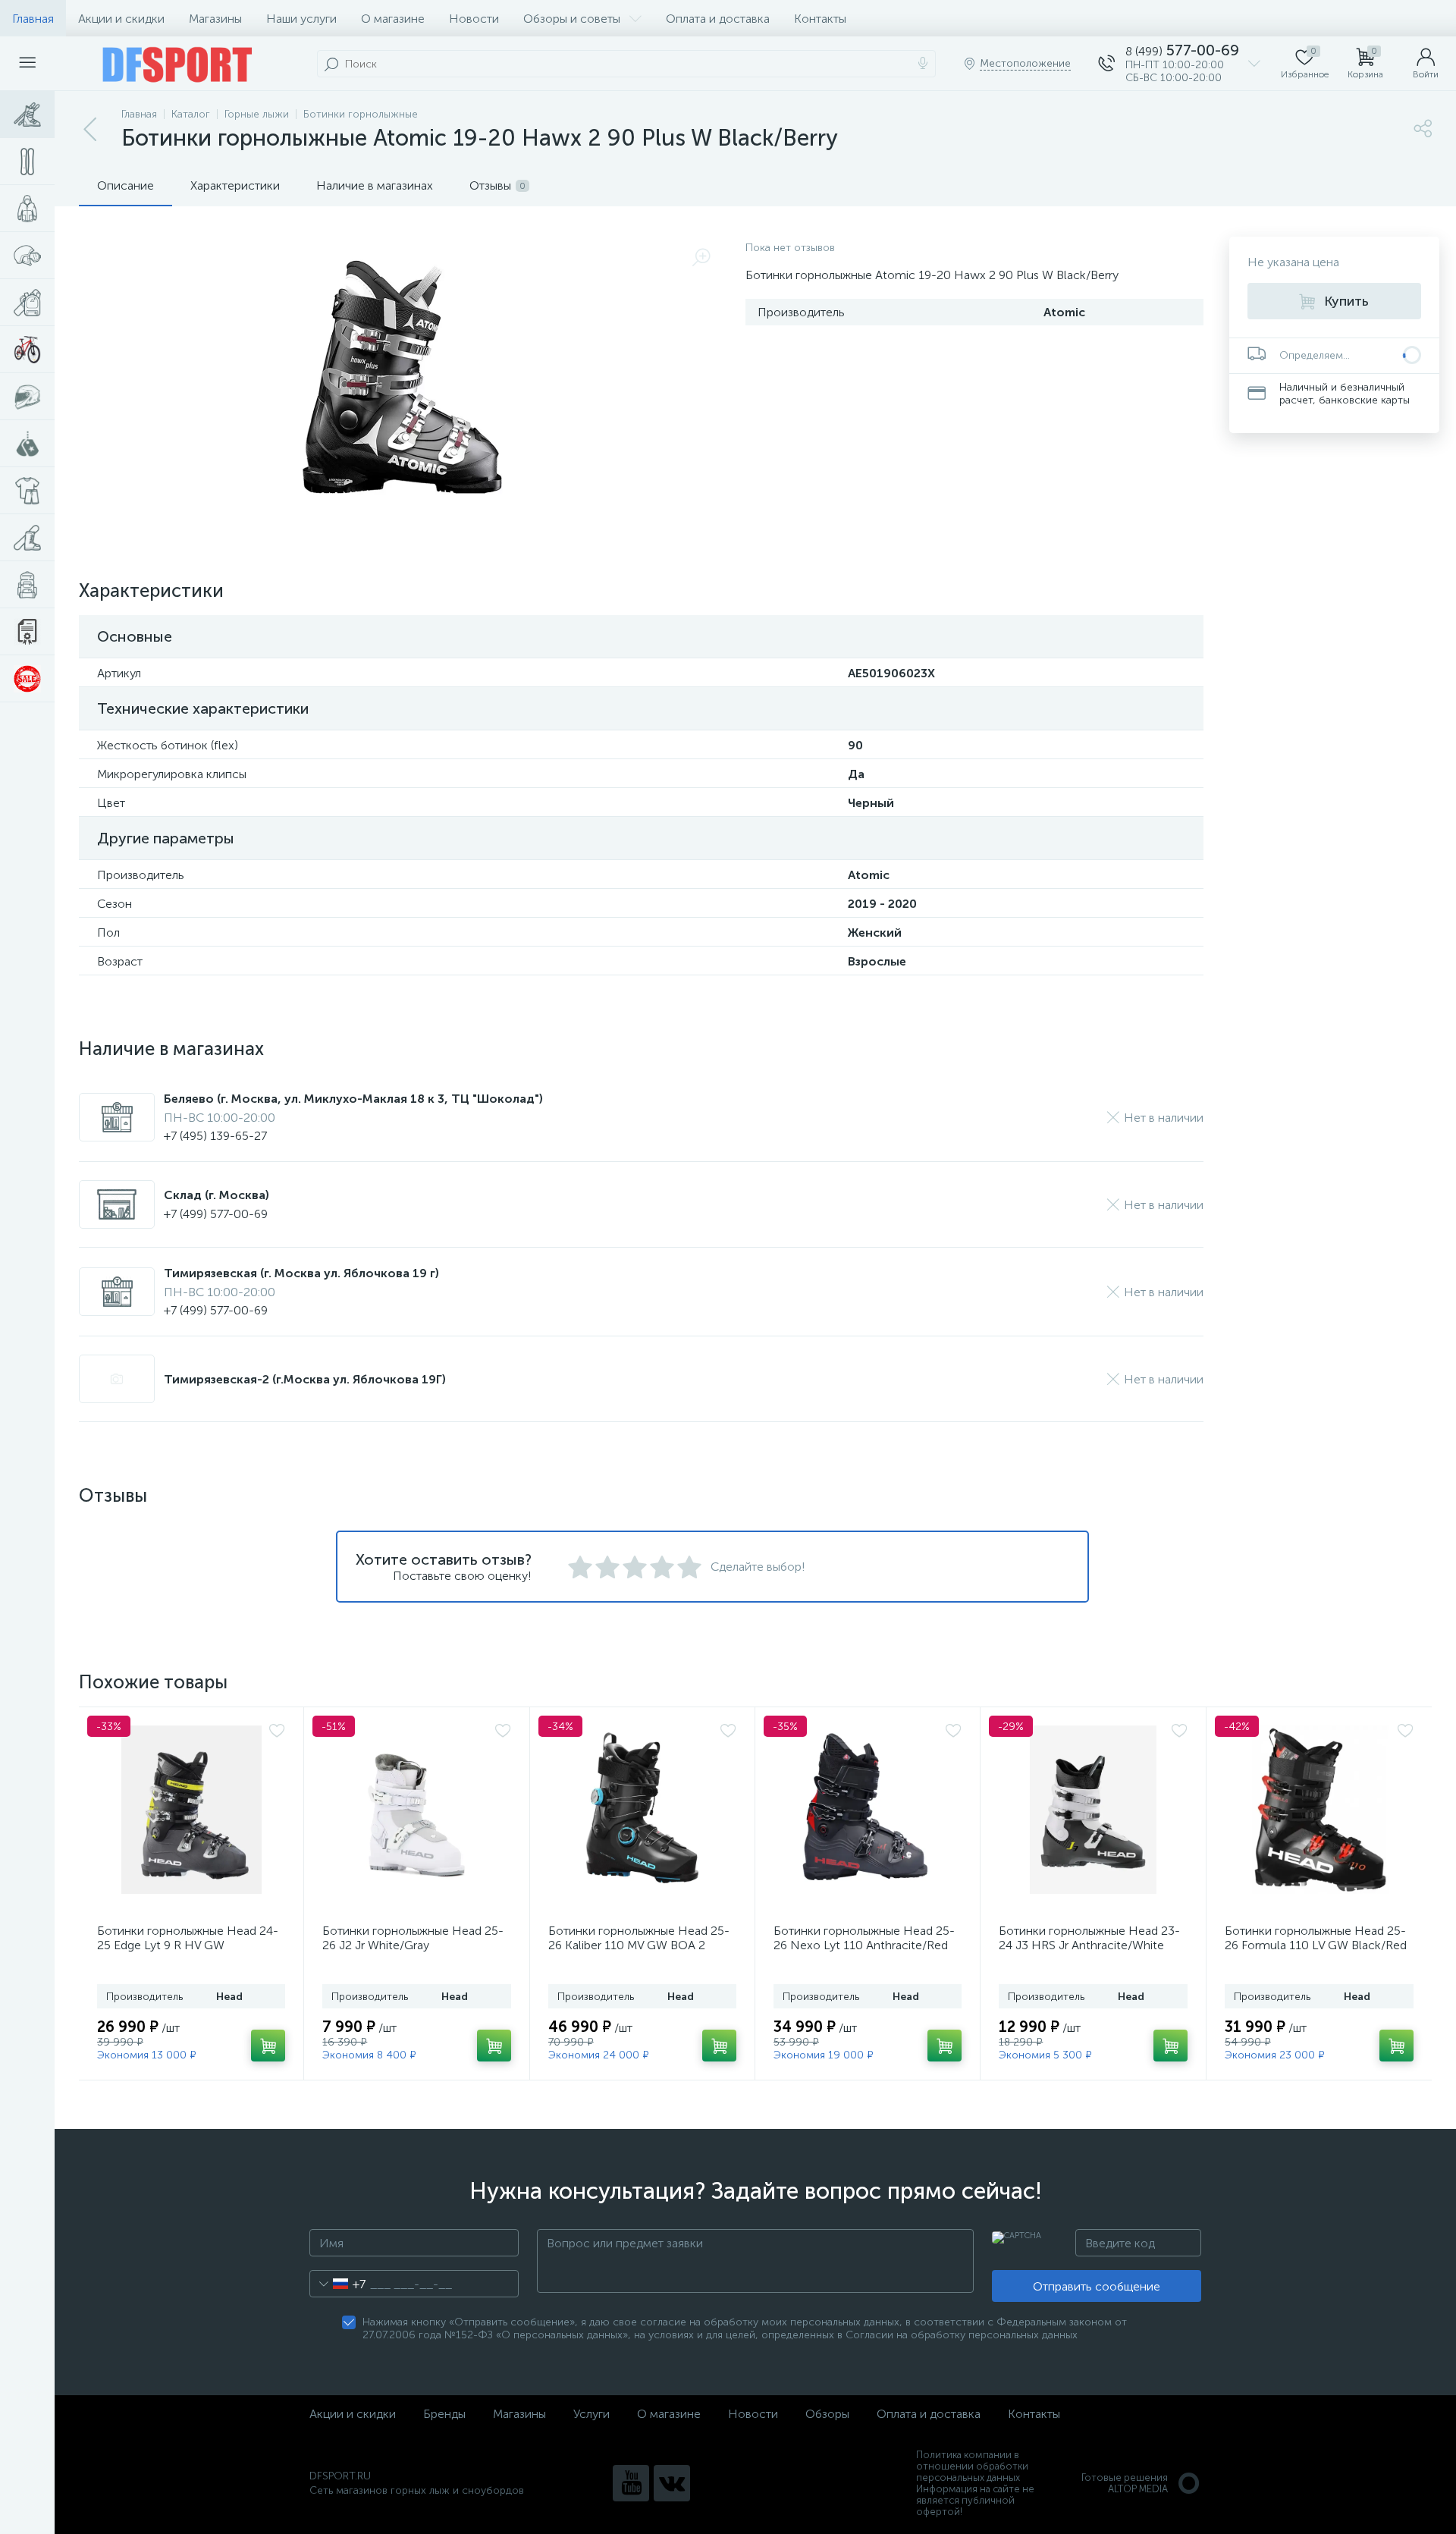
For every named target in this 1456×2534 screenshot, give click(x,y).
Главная (33, 19)
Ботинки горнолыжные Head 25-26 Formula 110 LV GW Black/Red (1316, 1938)
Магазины (215, 19)
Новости (474, 19)
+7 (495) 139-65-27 (215, 1136)
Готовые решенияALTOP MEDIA (1125, 2483)
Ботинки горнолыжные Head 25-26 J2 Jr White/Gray (413, 1938)
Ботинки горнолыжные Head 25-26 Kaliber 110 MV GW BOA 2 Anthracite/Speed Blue (639, 1945)
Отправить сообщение (1097, 2286)
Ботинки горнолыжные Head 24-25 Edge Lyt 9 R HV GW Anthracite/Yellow (188, 1945)
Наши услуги (301, 19)
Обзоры (827, 2414)
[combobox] (338, 2284)
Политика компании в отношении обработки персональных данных (972, 2466)
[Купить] (268, 2046)
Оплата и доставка (718, 19)
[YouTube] (631, 2483)
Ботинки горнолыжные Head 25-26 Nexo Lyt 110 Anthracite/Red (864, 1938)
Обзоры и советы (572, 19)
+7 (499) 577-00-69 (216, 1214)
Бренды (444, 2414)
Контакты (820, 19)
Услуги (591, 2414)
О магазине (393, 19)
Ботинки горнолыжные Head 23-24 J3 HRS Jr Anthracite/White (1089, 1938)
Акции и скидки (121, 19)
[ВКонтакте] (672, 2483)
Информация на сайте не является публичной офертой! (975, 2500)
